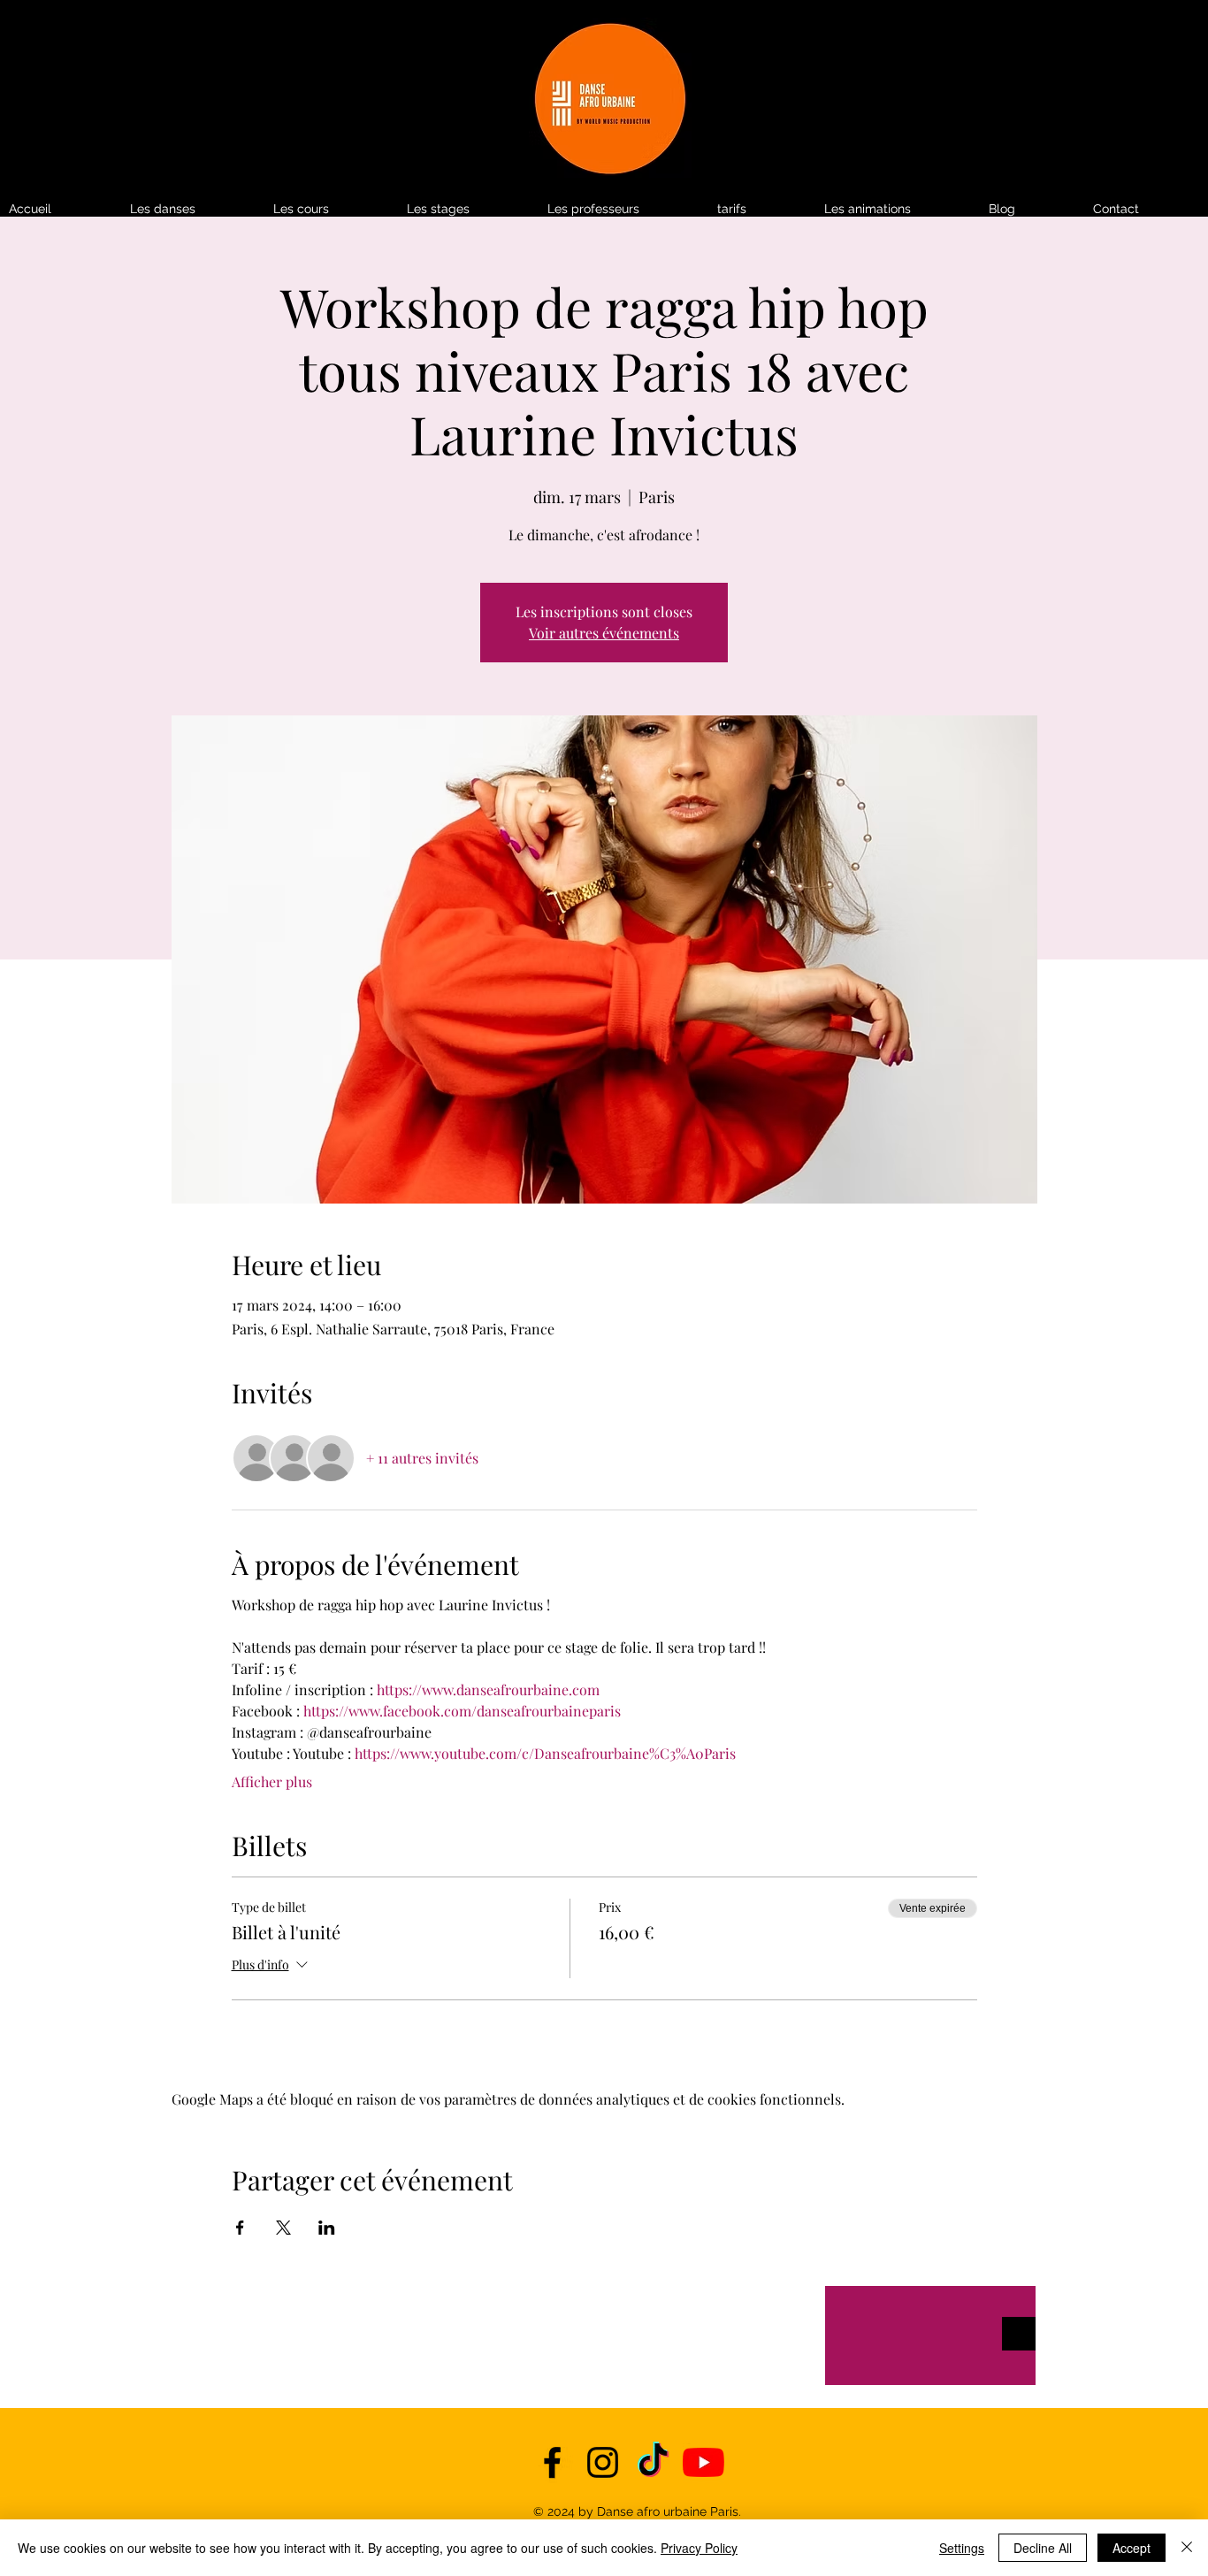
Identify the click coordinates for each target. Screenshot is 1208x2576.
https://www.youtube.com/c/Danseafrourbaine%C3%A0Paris (545, 1753)
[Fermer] (1187, 2548)
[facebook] (552, 2462)
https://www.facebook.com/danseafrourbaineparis (462, 1711)
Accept (1132, 2548)
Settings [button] (962, 2548)
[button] (762, 209)
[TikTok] (653, 2462)
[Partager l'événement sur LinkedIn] (327, 2228)
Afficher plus (272, 1781)
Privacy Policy (699, 2548)
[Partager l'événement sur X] (283, 2228)
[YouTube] (703, 2462)
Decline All (1043, 2548)
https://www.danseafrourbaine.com (488, 1689)
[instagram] (603, 2462)
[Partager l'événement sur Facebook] (240, 2228)
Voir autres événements (604, 633)
